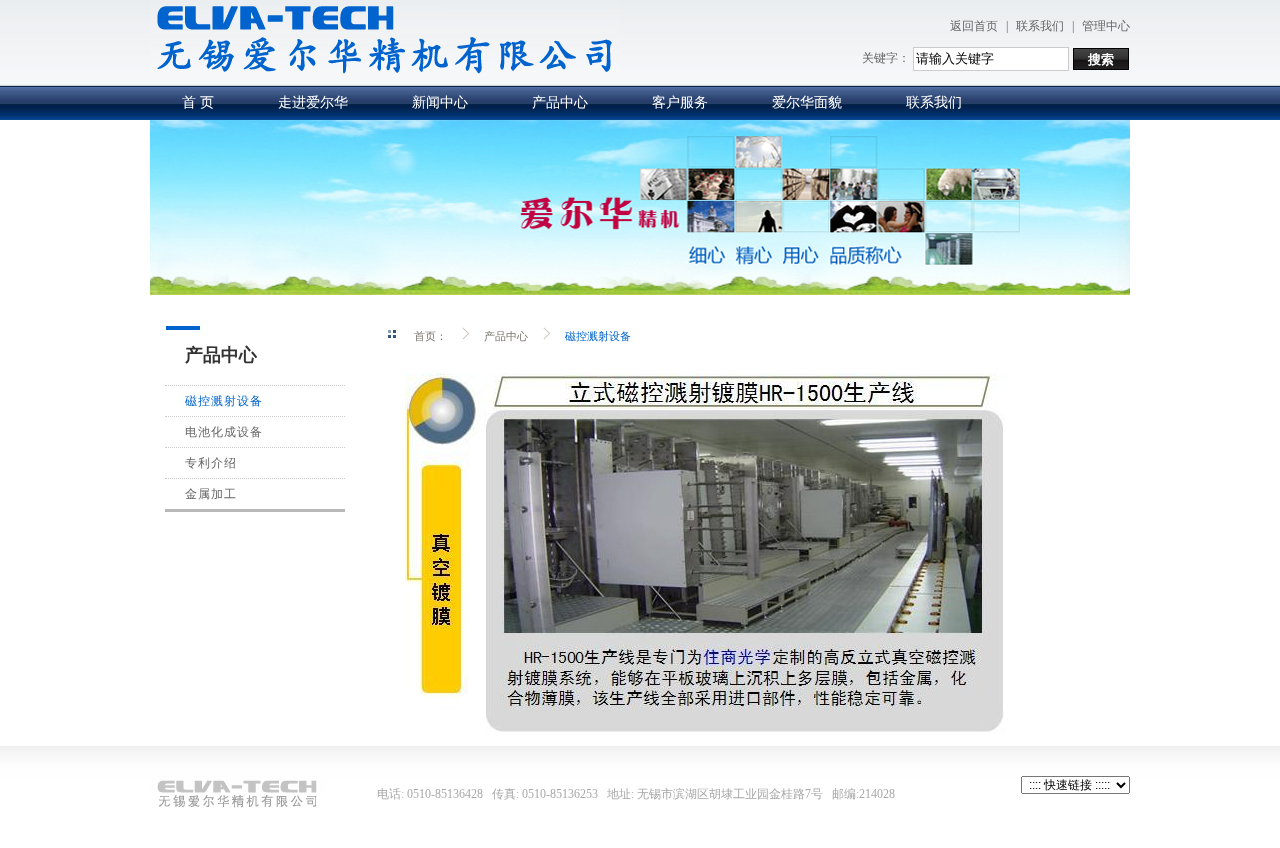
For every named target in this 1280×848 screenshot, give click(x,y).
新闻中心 (440, 102)
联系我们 (1040, 26)
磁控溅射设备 (224, 401)
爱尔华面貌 (807, 102)
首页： (430, 335)
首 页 (198, 102)
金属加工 (211, 494)
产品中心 (560, 102)
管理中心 (1106, 26)
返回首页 (974, 26)
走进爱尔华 (313, 102)
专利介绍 (211, 463)
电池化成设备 (224, 432)
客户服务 (680, 102)
